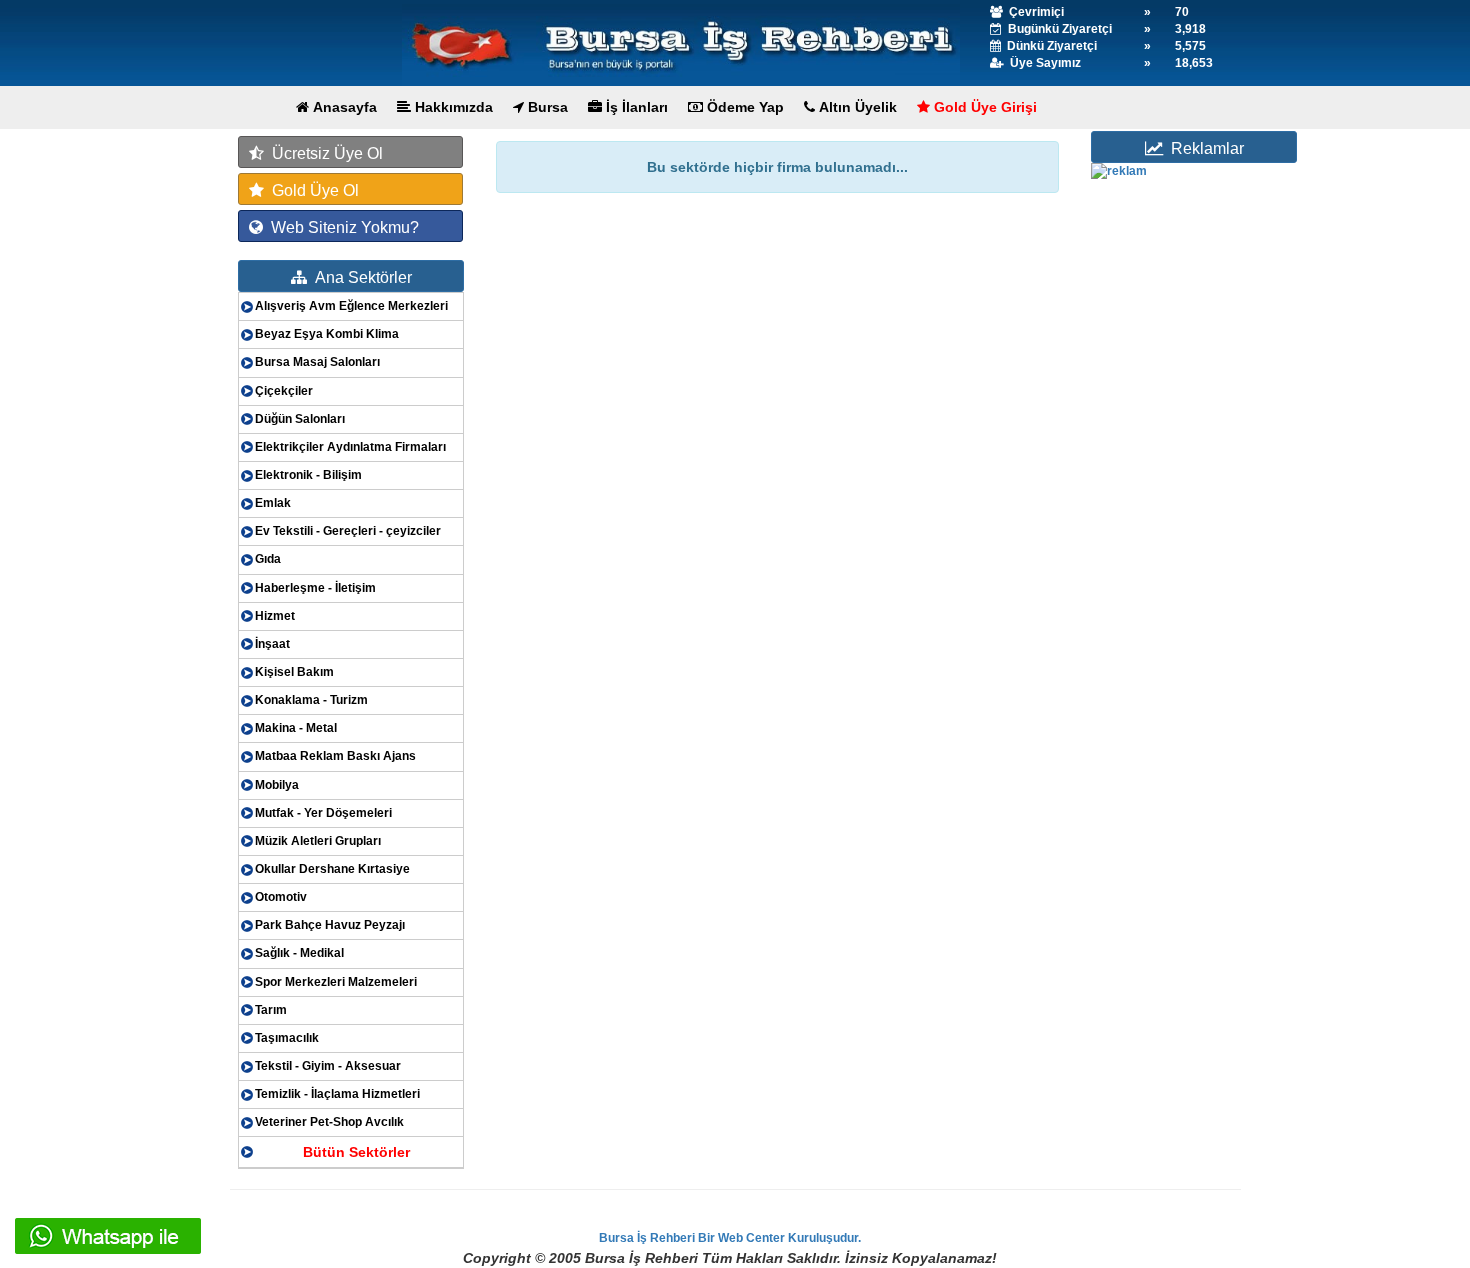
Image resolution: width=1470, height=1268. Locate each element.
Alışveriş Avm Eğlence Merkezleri (351, 306)
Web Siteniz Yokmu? (341, 227)
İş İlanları (635, 107)
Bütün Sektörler (356, 1152)
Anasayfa (343, 107)
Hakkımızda (452, 107)
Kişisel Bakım (294, 672)
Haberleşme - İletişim (315, 588)
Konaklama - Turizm (311, 700)
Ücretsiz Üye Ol (323, 153)
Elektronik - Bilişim (308, 475)
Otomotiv (281, 897)
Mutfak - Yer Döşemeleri (323, 813)
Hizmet (275, 616)
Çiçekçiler (284, 391)
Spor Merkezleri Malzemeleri (336, 982)
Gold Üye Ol (311, 190)
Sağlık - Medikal (299, 953)
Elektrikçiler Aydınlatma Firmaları (350, 447)
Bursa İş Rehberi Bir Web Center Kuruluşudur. (730, 1238)
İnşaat (272, 644)
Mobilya (277, 785)
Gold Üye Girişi (983, 107)
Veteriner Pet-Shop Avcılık (329, 1122)
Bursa (546, 107)
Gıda (268, 559)
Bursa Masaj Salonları (317, 362)
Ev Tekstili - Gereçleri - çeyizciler (348, 531)
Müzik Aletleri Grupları (318, 841)
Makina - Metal (296, 728)
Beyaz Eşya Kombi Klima (327, 334)
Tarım (271, 1010)
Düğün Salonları (300, 419)
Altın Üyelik (856, 107)
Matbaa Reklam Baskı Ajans (335, 756)
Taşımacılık (287, 1038)
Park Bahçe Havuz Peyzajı (330, 925)
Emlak (273, 503)
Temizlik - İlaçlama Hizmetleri (337, 1094)
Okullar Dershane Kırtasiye (332, 869)
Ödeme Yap (743, 107)
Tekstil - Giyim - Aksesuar (328, 1066)
